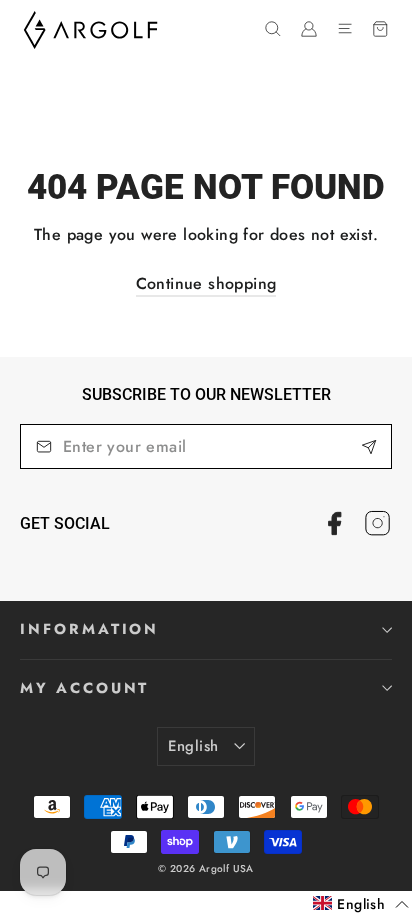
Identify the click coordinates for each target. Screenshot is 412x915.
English (193, 746)
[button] (361, 904)
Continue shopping (206, 283)
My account (84, 688)
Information (89, 629)
